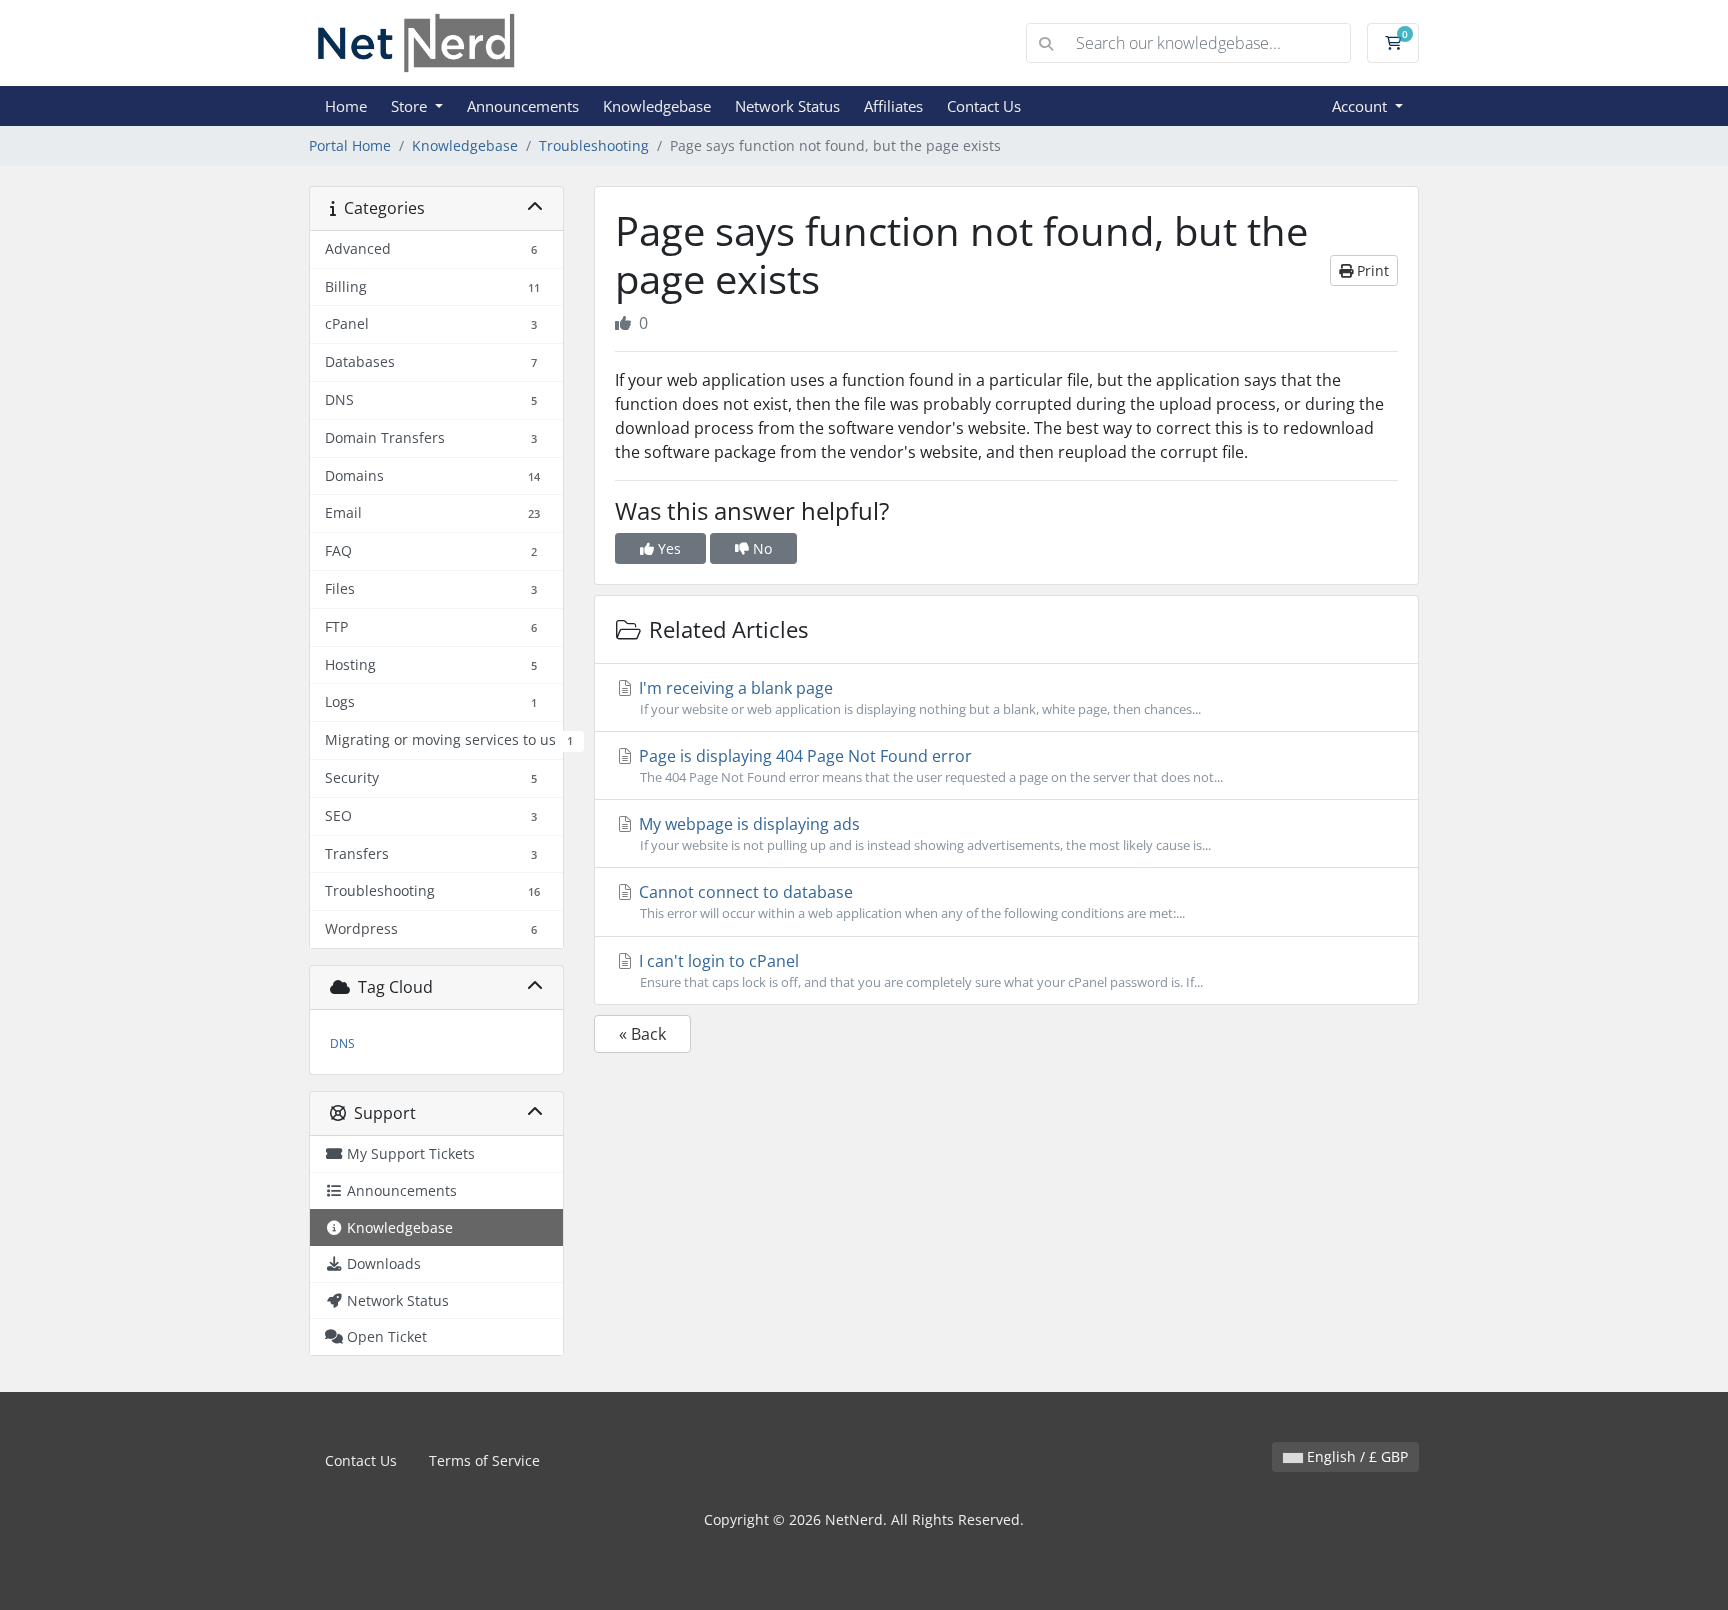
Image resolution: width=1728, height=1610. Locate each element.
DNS (342, 1043)
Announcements (523, 106)
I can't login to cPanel (919, 970)
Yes (667, 548)
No (760, 548)
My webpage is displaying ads (923, 833)
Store (411, 106)
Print (1371, 270)
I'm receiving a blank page (918, 697)
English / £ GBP (1355, 1456)
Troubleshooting (594, 145)
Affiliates (893, 106)
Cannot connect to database (910, 901)
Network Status (787, 106)
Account (1361, 106)
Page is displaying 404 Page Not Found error (929, 765)
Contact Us (984, 106)
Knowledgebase (657, 106)
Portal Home (350, 145)
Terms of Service (484, 1460)
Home (346, 106)
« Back (642, 1034)
